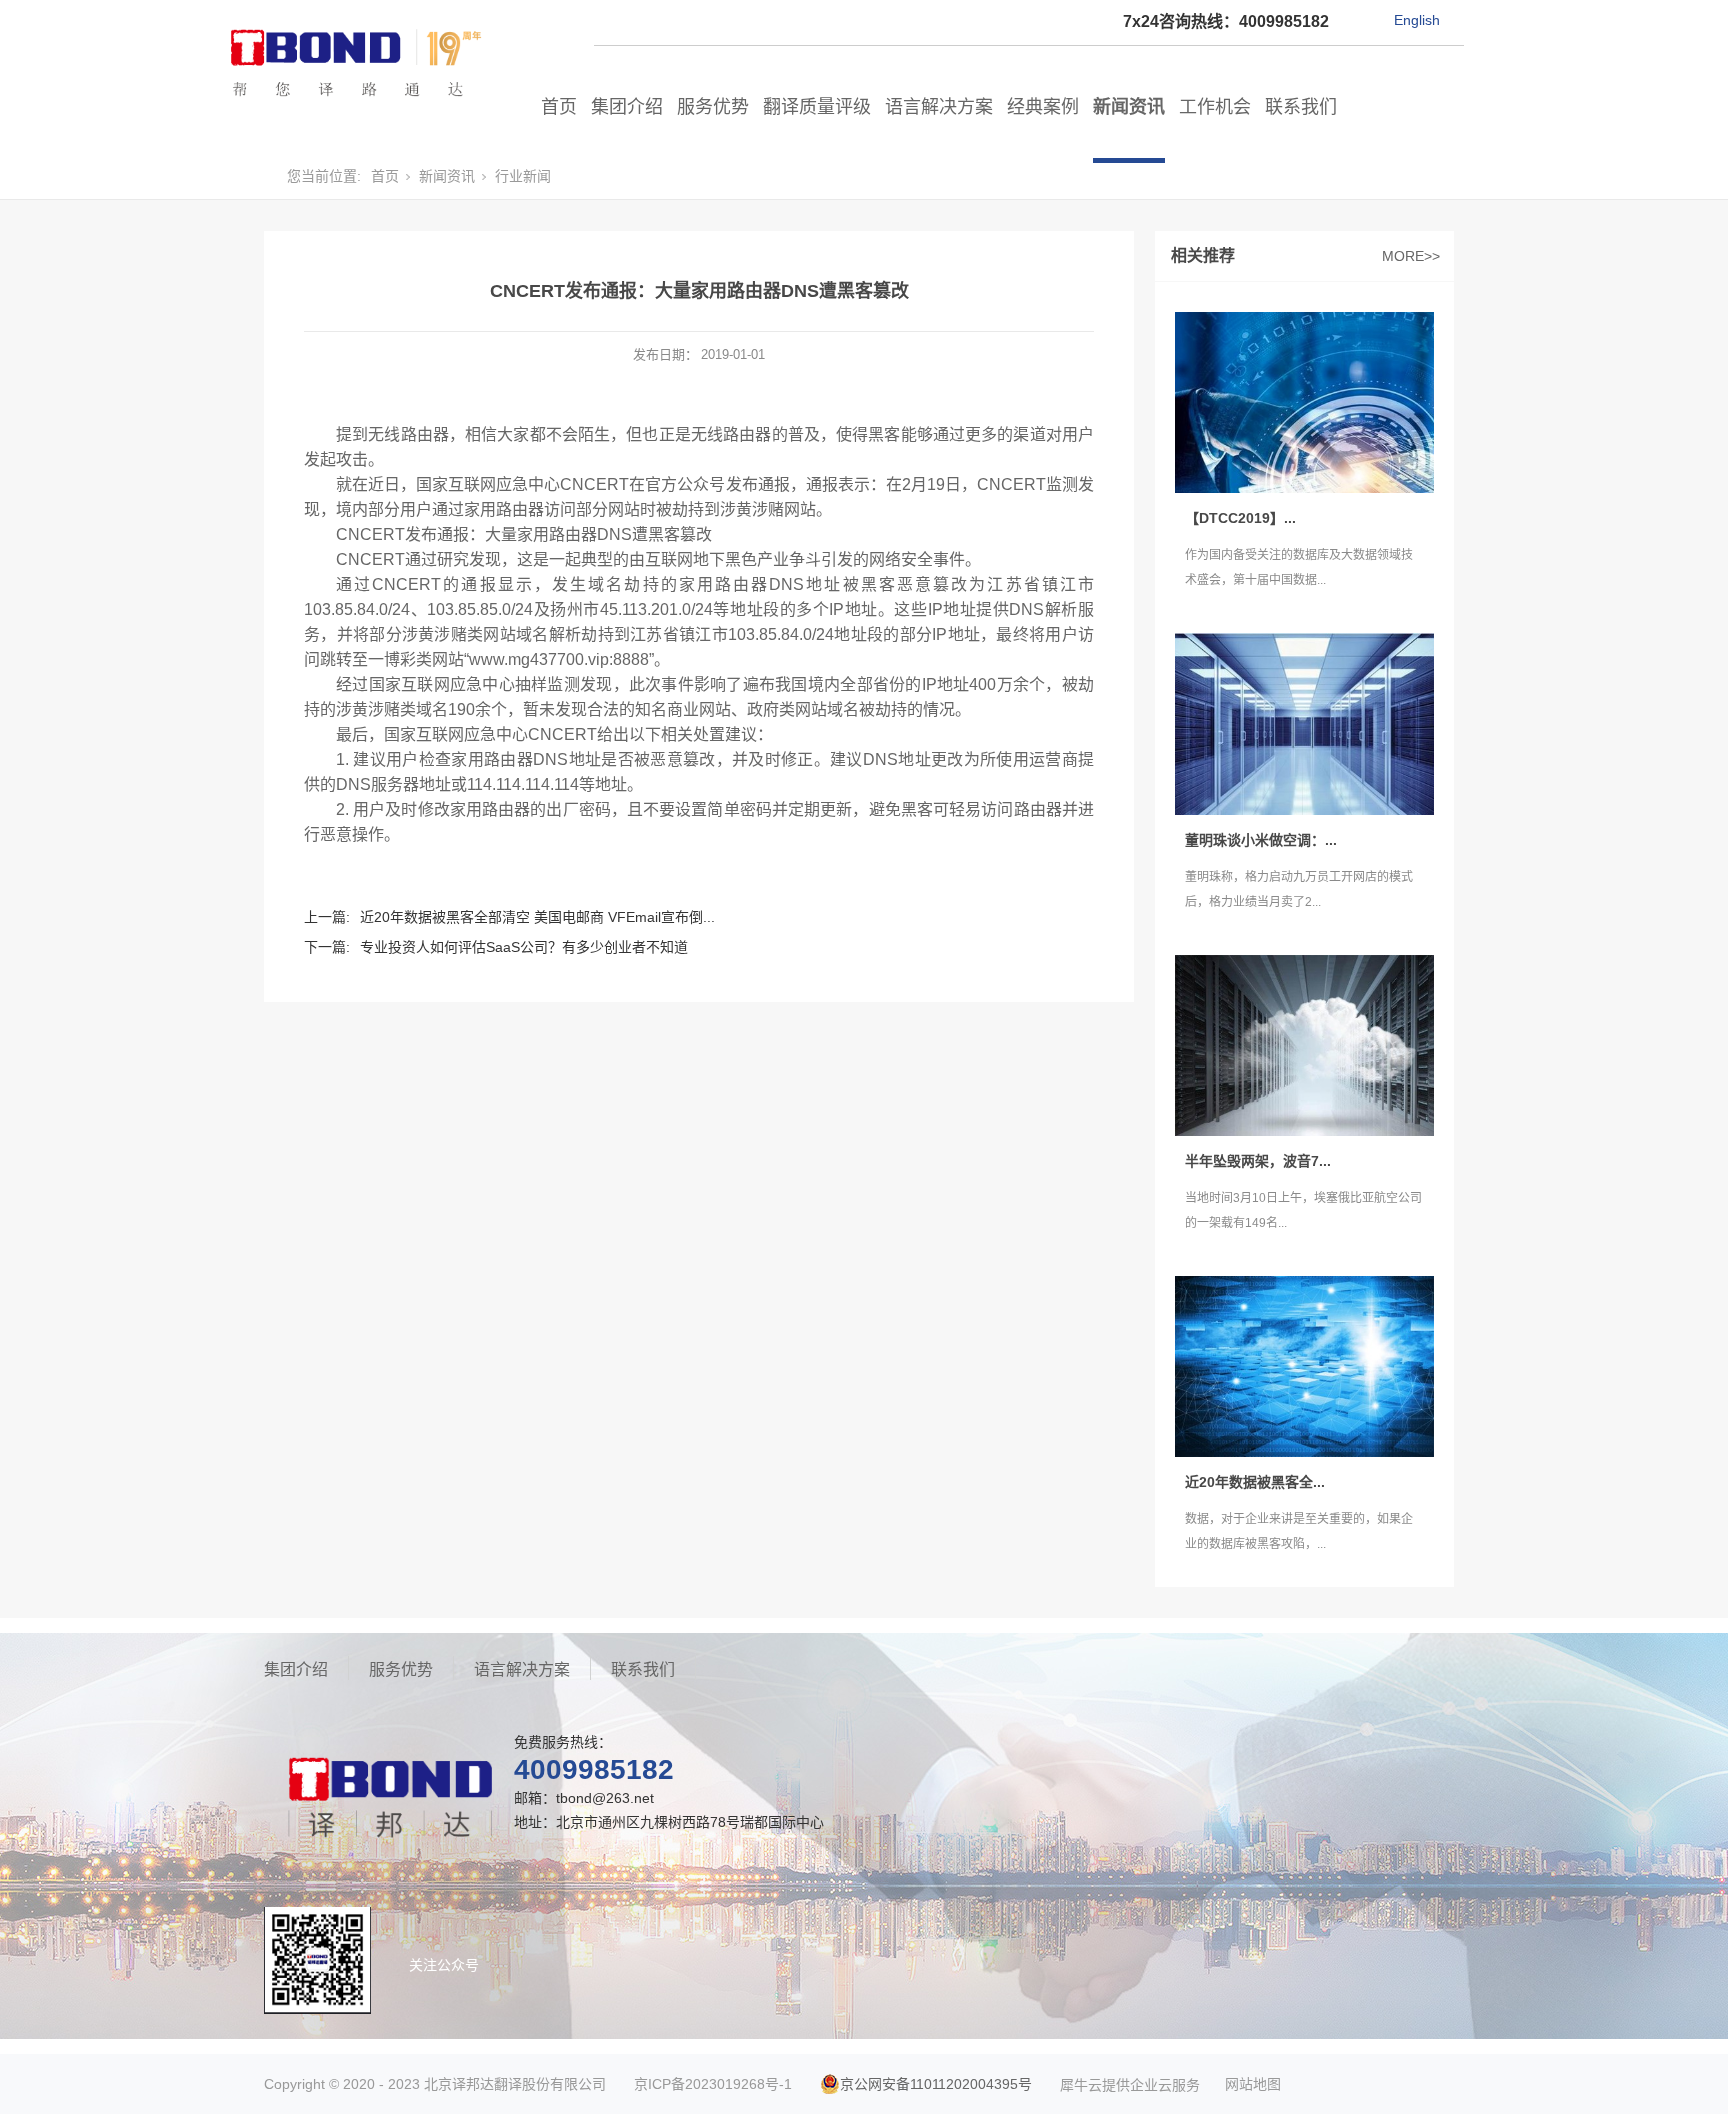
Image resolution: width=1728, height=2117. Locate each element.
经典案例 (1043, 107)
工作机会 (1215, 107)
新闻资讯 (1129, 107)
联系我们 (1301, 107)
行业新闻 (523, 176)
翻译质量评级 (817, 107)
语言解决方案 (939, 107)
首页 (559, 107)
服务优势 (713, 107)
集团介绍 (627, 107)
